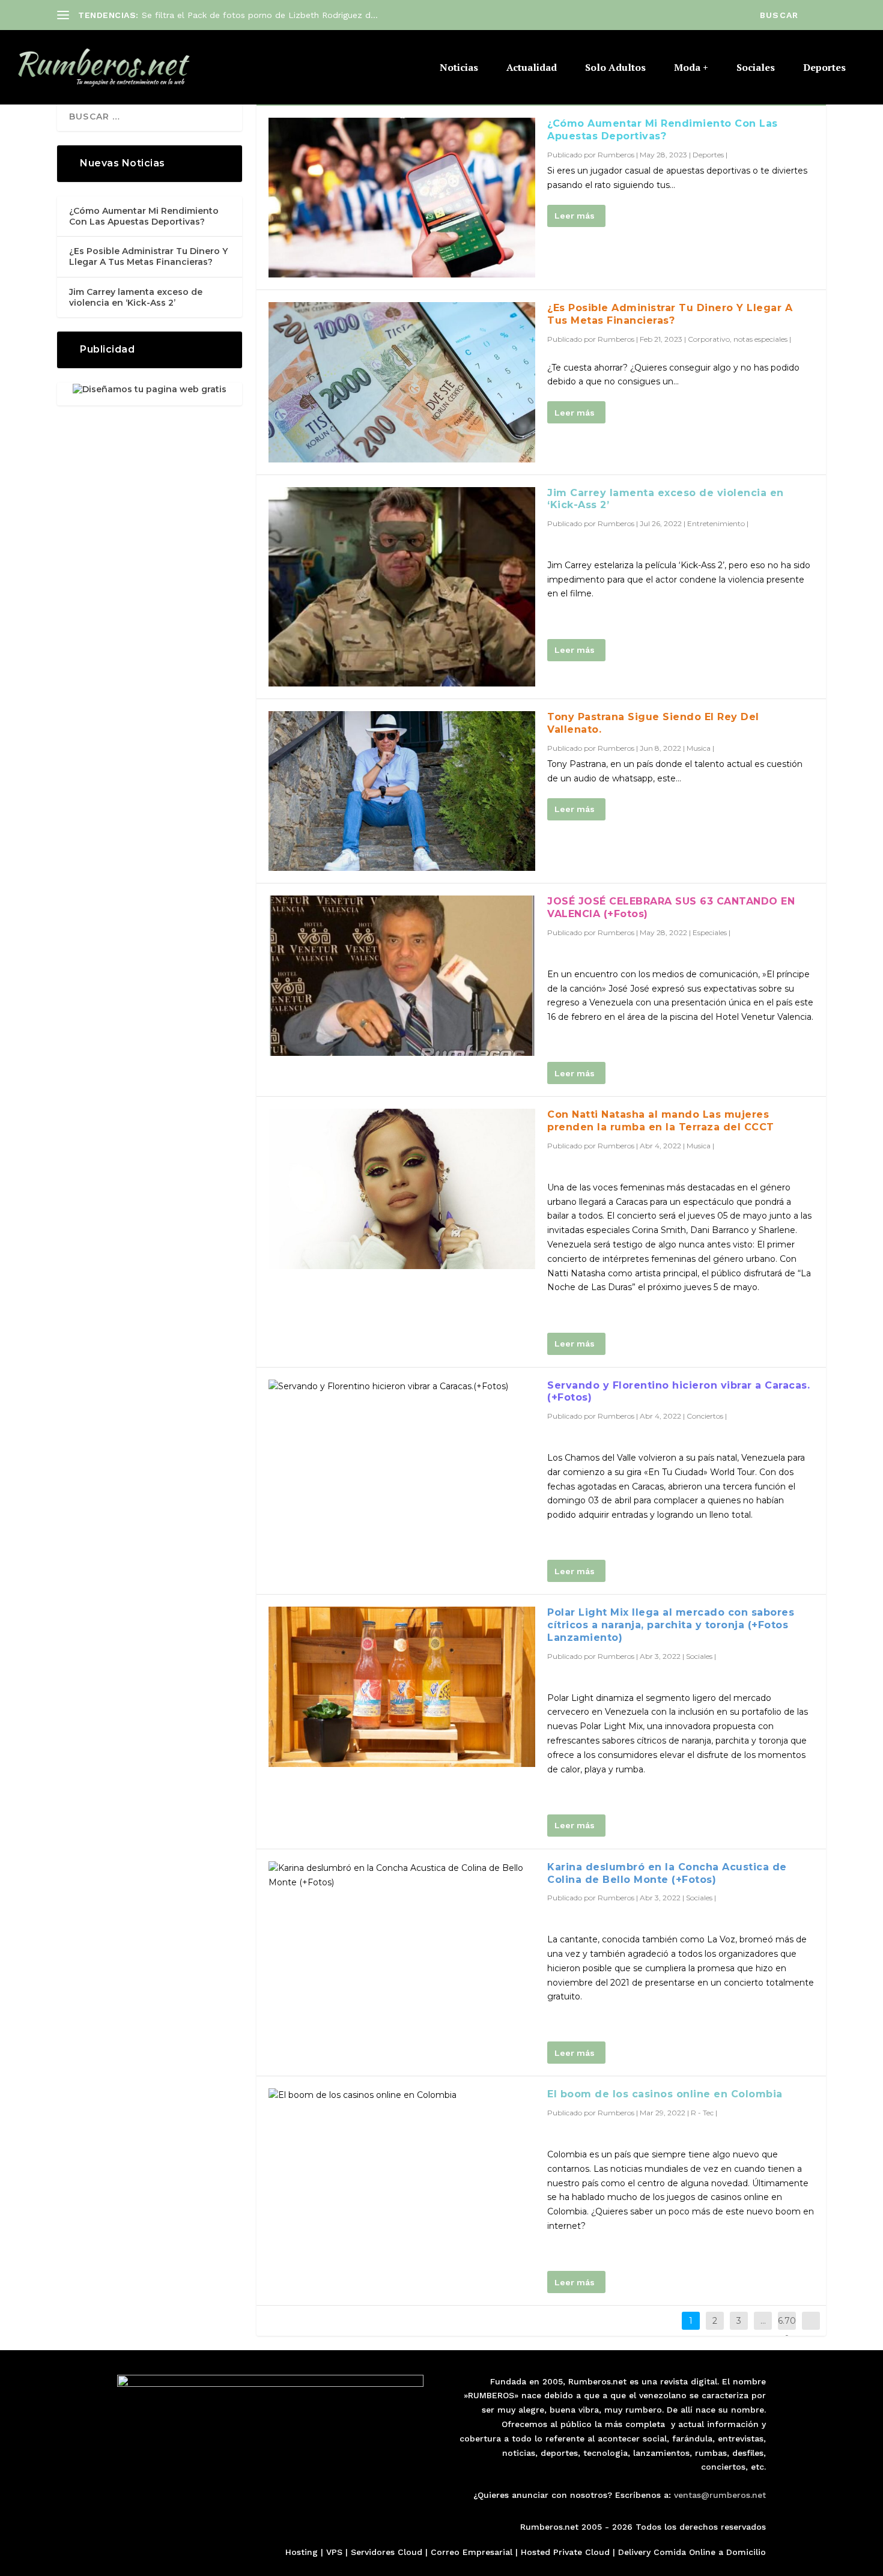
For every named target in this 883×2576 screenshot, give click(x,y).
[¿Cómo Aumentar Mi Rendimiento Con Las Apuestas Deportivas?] (402, 198)
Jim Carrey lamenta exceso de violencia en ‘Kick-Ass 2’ (136, 297)
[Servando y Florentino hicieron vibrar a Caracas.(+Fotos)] (402, 1387)
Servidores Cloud (387, 2552)
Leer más (575, 216)
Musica (699, 748)
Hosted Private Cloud (565, 2552)
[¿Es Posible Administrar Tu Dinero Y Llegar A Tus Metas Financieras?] (402, 382)
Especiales (710, 932)
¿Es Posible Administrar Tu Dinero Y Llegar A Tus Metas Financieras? (670, 314)
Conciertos (705, 1416)
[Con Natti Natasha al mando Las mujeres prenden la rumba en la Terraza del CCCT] (402, 1189)
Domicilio (746, 2552)
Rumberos (616, 155)
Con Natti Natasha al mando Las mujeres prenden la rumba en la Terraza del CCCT (661, 1121)
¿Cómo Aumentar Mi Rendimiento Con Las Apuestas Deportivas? (663, 130)
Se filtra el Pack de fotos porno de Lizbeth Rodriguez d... (260, 15)
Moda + (691, 68)
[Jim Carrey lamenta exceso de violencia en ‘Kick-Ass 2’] (402, 587)
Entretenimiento (716, 523)
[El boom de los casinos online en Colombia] (402, 2096)
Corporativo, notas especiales (738, 339)
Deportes (824, 68)
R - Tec (702, 2113)
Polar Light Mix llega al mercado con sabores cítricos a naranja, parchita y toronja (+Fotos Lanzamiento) (671, 1625)
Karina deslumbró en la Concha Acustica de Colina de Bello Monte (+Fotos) (667, 1873)
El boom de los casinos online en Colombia (665, 2094)
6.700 (787, 2330)
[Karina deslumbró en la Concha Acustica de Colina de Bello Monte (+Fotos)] (402, 1876)
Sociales (756, 68)
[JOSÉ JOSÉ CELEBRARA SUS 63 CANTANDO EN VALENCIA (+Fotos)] (402, 975)
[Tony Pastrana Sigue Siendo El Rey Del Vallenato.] (402, 791)
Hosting (302, 2552)
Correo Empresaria (470, 2552)
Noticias (459, 68)
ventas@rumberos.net (720, 2495)
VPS (334, 2552)
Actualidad (532, 68)
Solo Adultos (615, 68)
